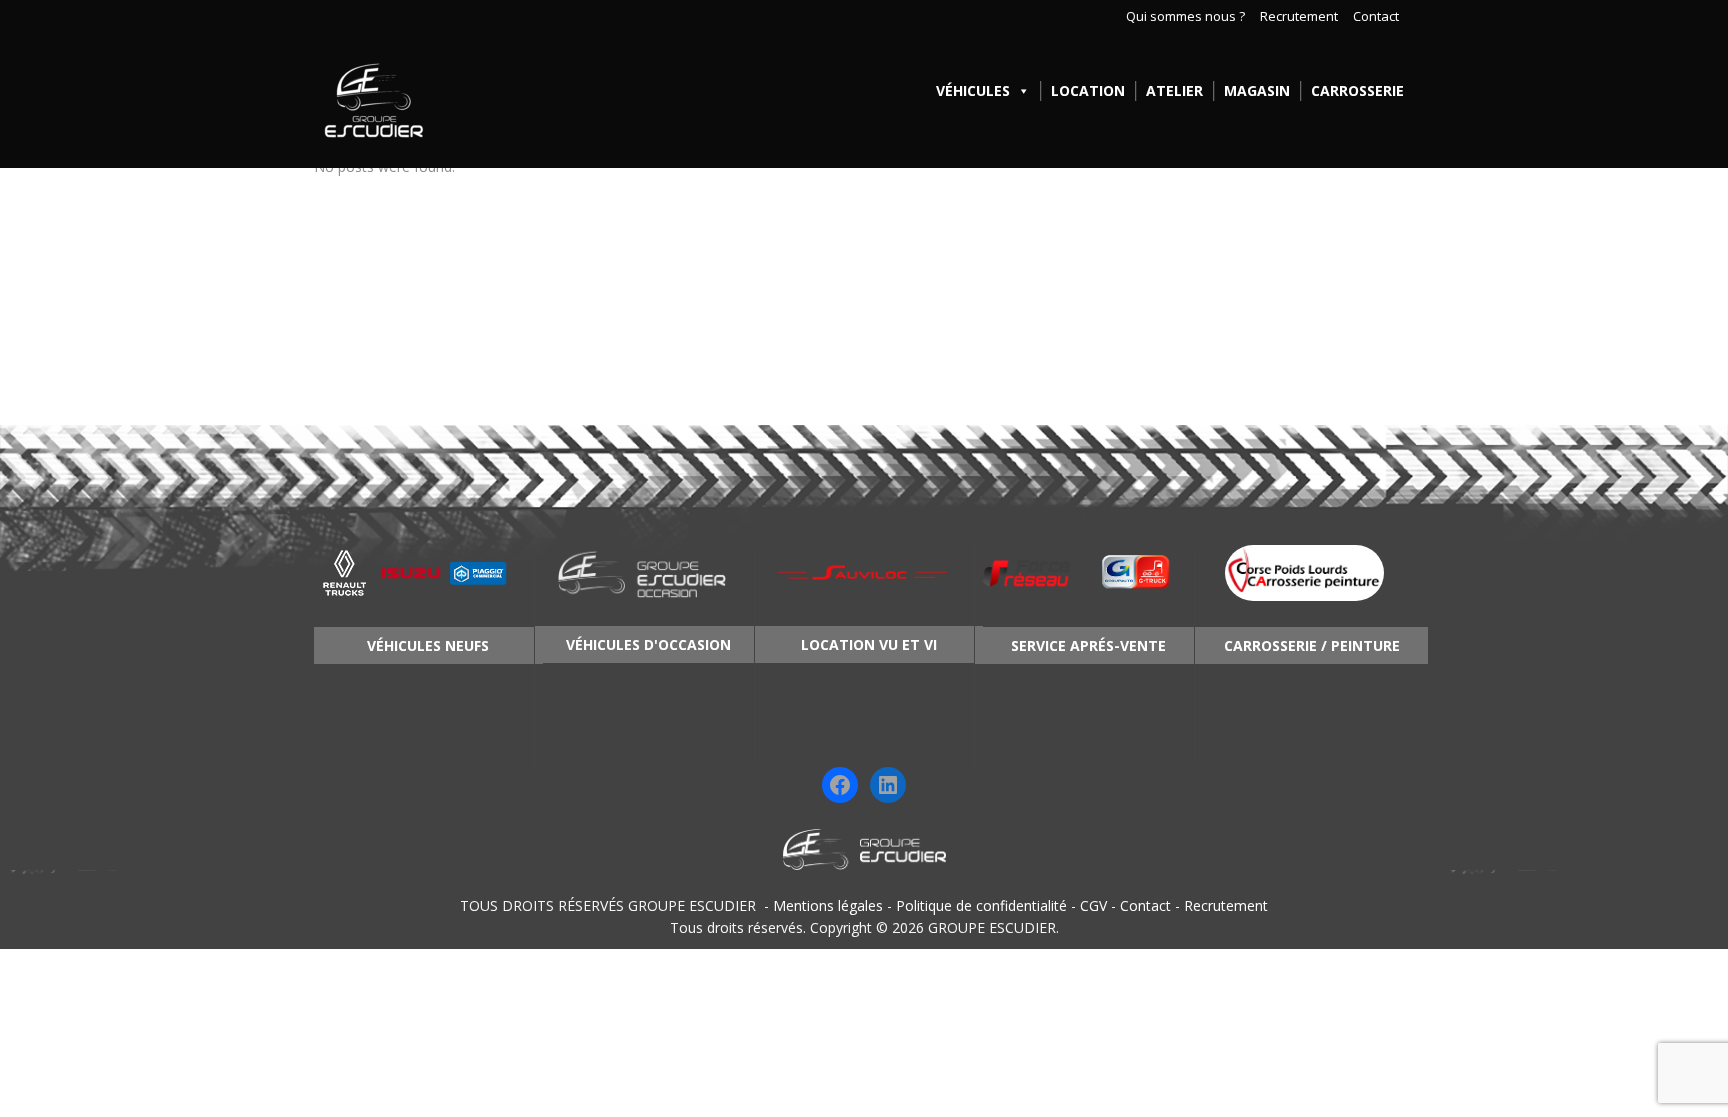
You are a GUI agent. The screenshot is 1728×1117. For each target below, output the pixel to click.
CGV (1093, 905)
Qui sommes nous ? (1185, 17)
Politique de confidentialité (981, 905)
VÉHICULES (973, 90)
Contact (1376, 17)
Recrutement (1299, 17)
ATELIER (1174, 90)
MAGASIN (1257, 90)
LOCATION (1088, 90)
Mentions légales (828, 905)
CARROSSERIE (1357, 90)
